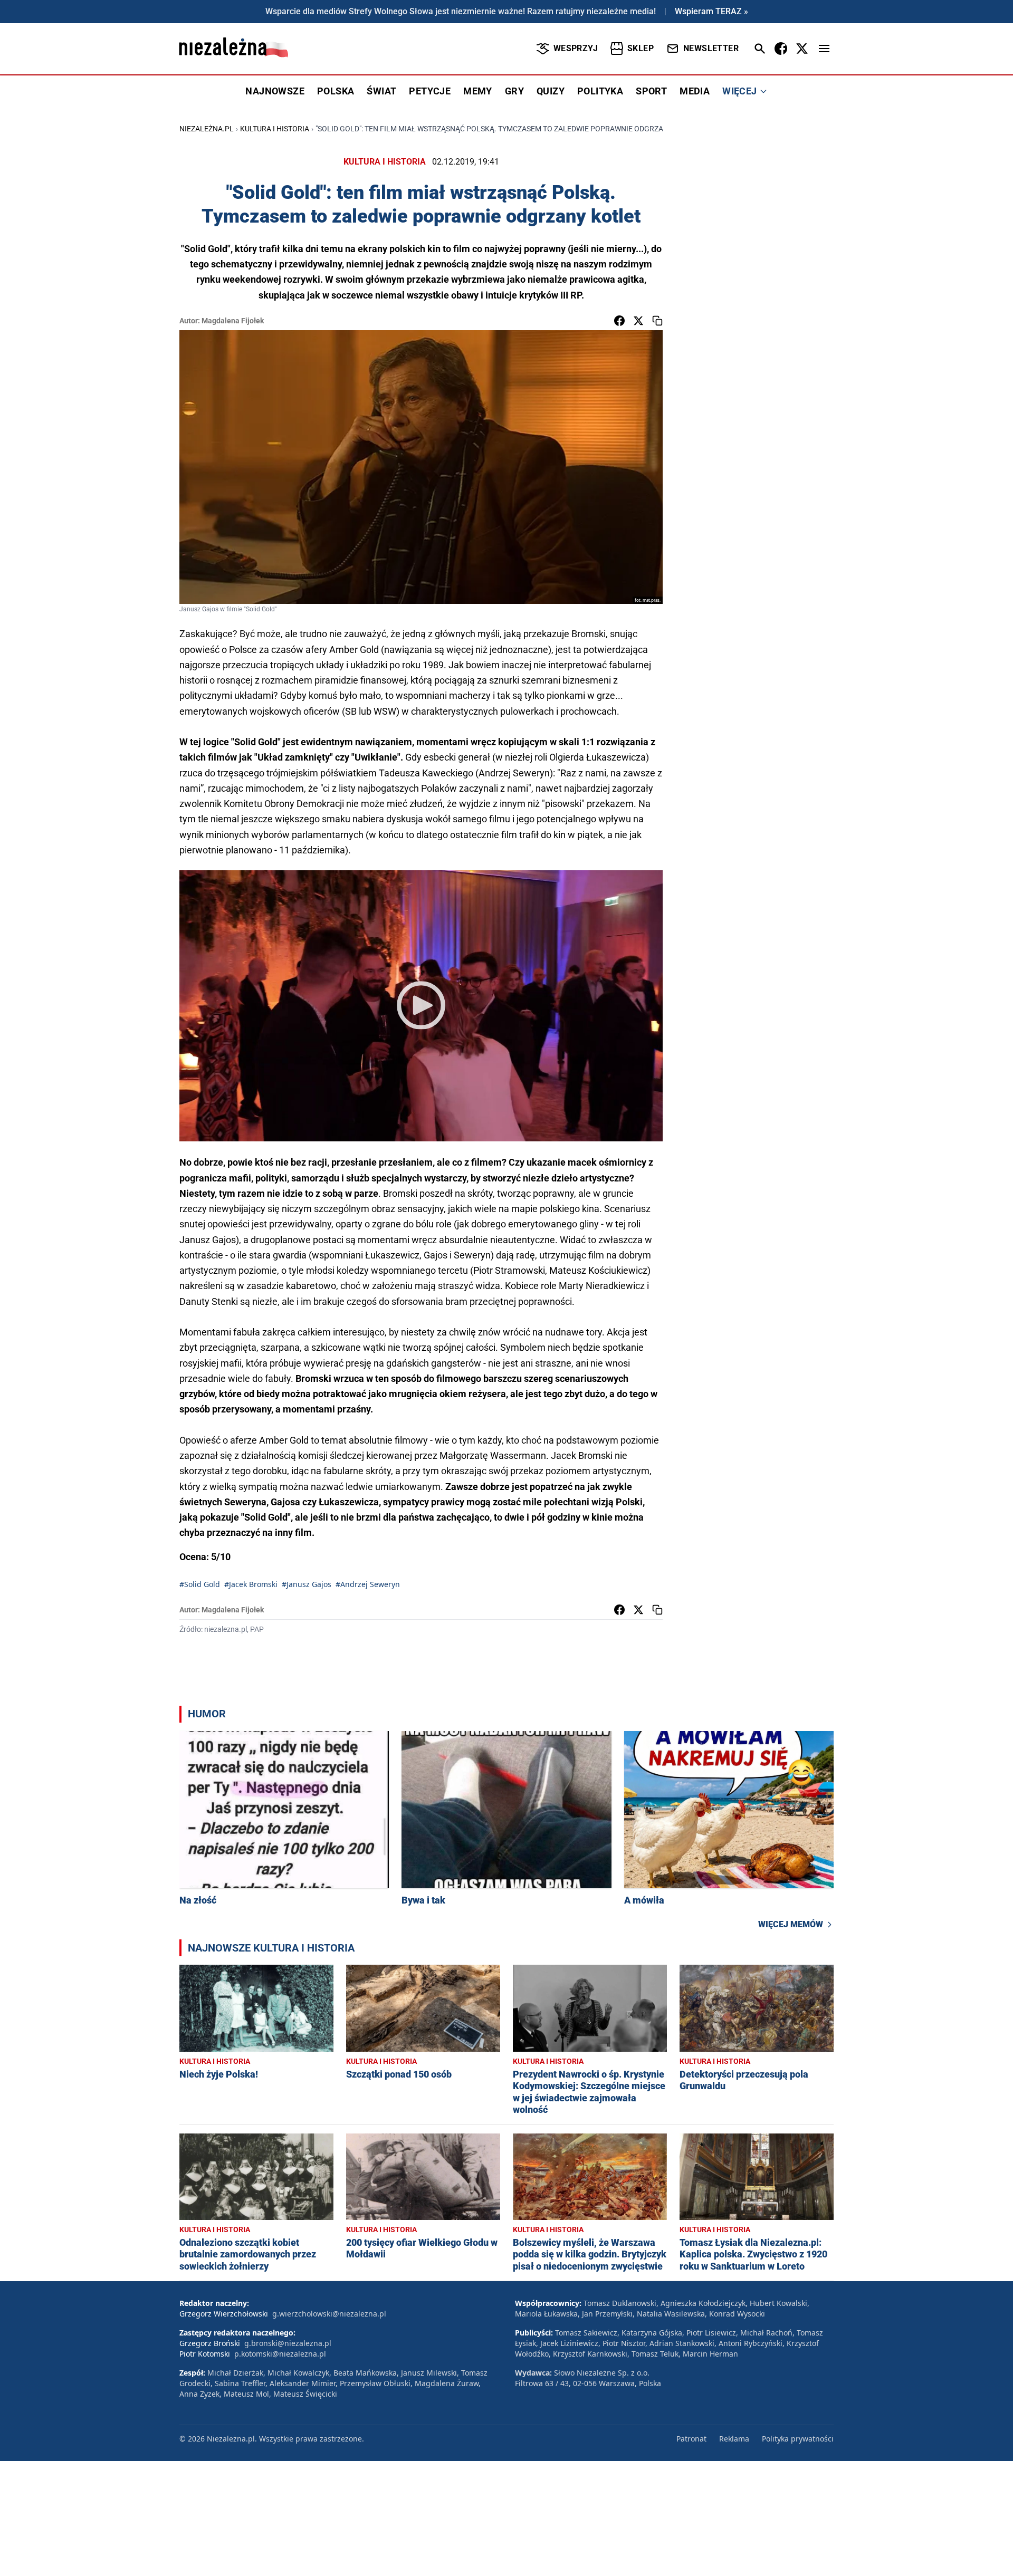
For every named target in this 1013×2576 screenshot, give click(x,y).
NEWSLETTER (711, 48)
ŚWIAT (381, 91)
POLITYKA (600, 91)
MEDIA (695, 91)
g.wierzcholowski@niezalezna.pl (329, 2314)
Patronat (691, 2439)
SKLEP (641, 48)
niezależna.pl (207, 129)
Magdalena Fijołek (233, 321)
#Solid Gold (200, 1584)
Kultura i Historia (275, 129)
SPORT (651, 91)
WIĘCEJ (739, 91)
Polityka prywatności (798, 2439)
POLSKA (336, 91)
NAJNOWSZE (275, 91)
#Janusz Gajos (307, 1584)
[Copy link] (657, 321)
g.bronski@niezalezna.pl (288, 2343)
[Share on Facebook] (619, 321)
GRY (514, 91)
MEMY (478, 91)
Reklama (734, 2439)
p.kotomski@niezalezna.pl (280, 2354)
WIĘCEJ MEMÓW (791, 1924)
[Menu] (824, 49)
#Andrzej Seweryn (368, 1584)
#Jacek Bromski (251, 1584)
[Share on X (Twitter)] (638, 321)
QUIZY (551, 91)
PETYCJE (430, 91)
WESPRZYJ (576, 48)
